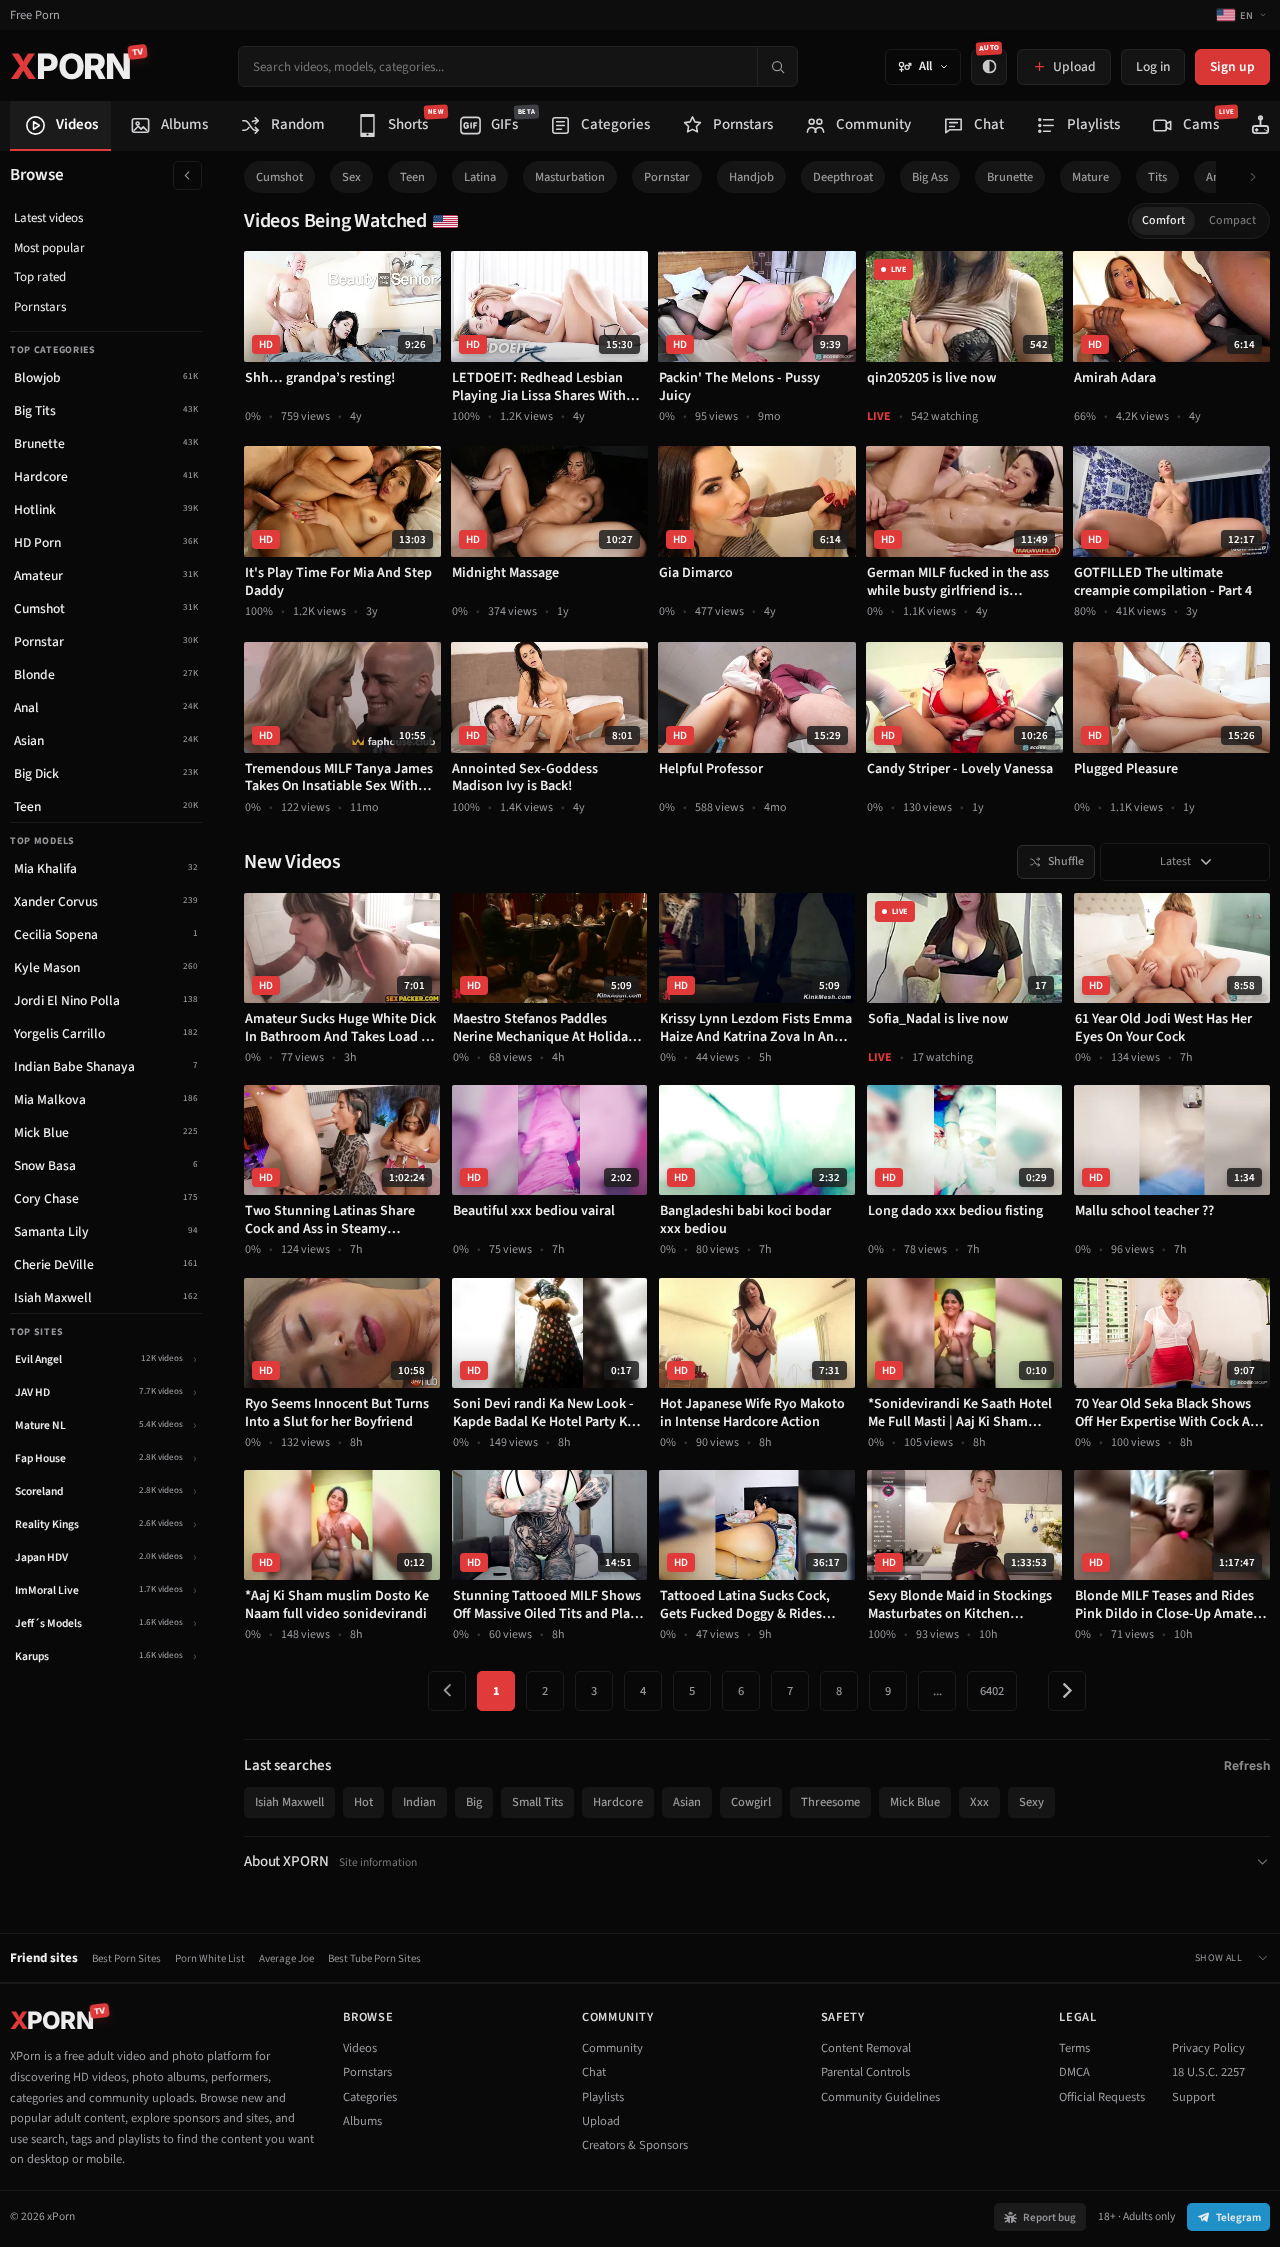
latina (480, 177)
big (474, 1802)
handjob (751, 177)
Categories (370, 2097)
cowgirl (751, 1802)
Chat (594, 2072)
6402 (992, 1691)
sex (351, 177)
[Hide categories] (187, 175)
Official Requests (1102, 2097)
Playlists (603, 2097)
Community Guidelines (880, 2097)
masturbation (570, 177)
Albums (362, 2121)
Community (612, 2048)
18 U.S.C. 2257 (1208, 2072)
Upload (601, 2121)
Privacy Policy (1208, 2048)
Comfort (1163, 220)
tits (1157, 177)
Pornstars (40, 307)
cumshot (279, 177)
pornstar (667, 177)
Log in (1153, 66)
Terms (1074, 2048)
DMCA (1074, 2072)
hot (363, 1802)
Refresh (1247, 1765)
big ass (930, 177)
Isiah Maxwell (289, 1802)
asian (687, 1802)
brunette (1010, 177)
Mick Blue (915, 1802)
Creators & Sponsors (635, 2145)
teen (412, 177)
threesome (830, 1802)
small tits (537, 1802)
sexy (1031, 1802)
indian (419, 1802)
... (937, 1691)
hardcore (618, 1802)
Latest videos (48, 218)
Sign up (1232, 66)
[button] (1258, 177)
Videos (360, 2048)
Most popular (49, 248)
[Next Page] (1067, 1691)
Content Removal (866, 2048)
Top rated (40, 277)
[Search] (777, 66)
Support (1193, 2097)
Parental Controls (865, 2072)
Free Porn (35, 15)
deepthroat (843, 177)
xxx (979, 1802)
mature (1090, 177)
